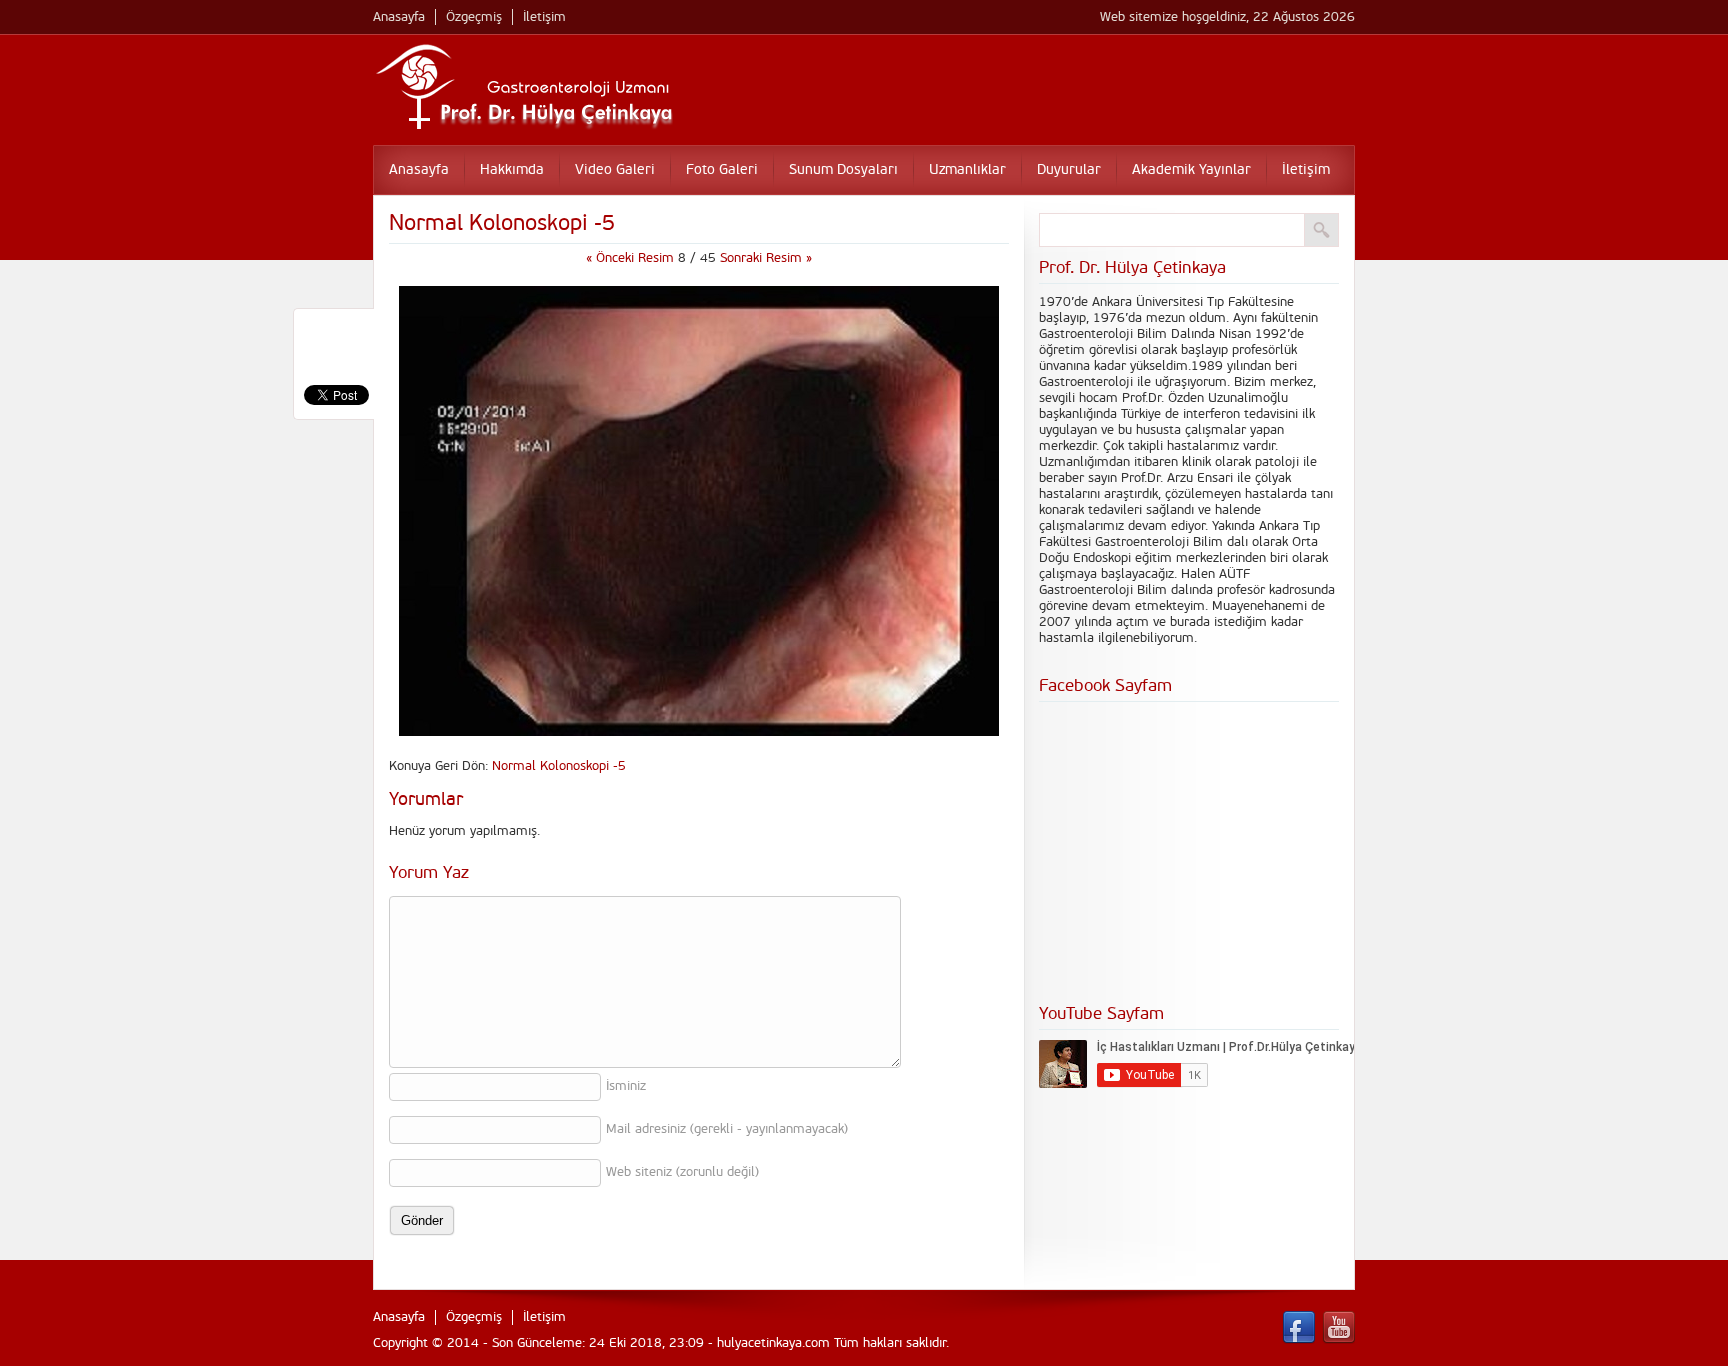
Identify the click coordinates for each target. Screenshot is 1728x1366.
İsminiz (626, 1086)
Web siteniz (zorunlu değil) (682, 1172)
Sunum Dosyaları (843, 169)
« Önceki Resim (632, 258)
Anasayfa (399, 17)
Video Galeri (615, 169)
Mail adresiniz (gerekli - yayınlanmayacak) (727, 1129)
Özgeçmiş (474, 17)
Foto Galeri (722, 169)
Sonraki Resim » (766, 258)
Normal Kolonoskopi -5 (559, 766)
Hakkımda (512, 169)
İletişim (544, 17)
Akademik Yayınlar (1191, 169)
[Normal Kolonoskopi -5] (699, 732)
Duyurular (1069, 169)
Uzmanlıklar (967, 169)
